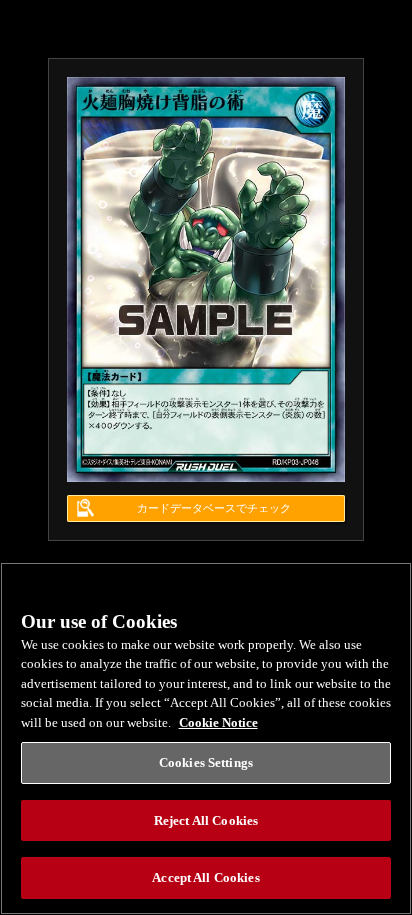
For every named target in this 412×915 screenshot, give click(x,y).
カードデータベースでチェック (214, 508)
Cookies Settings (206, 762)
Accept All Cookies (205, 877)
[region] (206, 738)
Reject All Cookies (206, 820)
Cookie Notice (218, 722)
